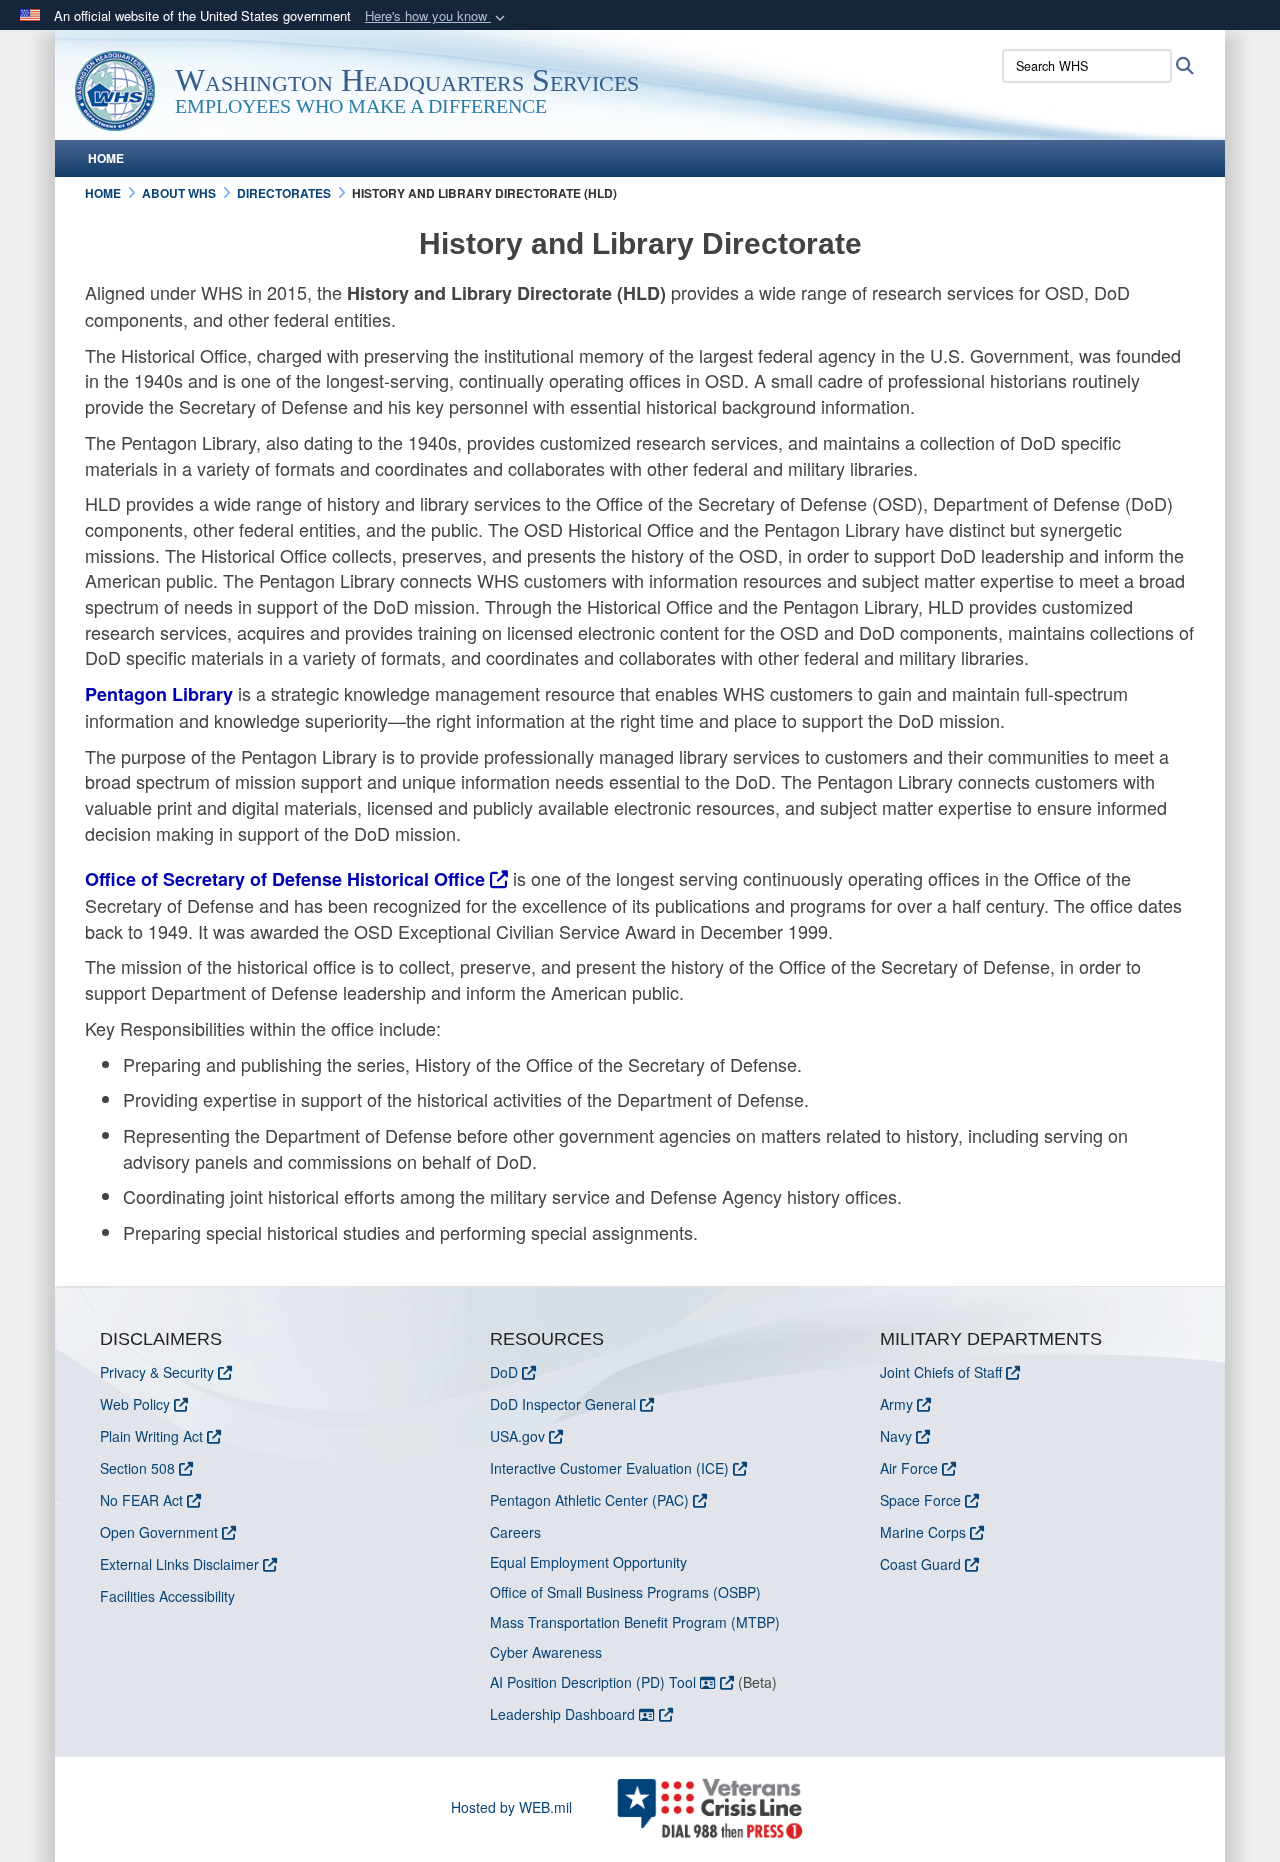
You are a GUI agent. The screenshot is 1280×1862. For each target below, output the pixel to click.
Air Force (909, 1468)
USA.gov (517, 1436)
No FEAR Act (141, 1500)
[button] (437, 16)
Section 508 (137, 1468)
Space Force (920, 1500)
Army (896, 1404)
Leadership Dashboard (564, 1714)
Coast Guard (920, 1564)
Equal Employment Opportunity (588, 1562)
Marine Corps (923, 1532)
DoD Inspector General (563, 1404)
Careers (515, 1532)
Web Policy (135, 1404)
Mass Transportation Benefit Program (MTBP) (635, 1622)
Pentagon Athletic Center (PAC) (589, 1500)
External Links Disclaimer (179, 1564)
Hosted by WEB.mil (511, 1807)
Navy (896, 1436)
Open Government (159, 1532)
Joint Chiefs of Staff (941, 1372)
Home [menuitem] (106, 158)
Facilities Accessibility (167, 1596)
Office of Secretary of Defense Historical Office (285, 879)
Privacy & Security (157, 1372)
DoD (504, 1372)
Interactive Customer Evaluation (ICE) (609, 1468)
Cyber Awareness (546, 1652)
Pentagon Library (159, 694)
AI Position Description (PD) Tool (595, 1682)
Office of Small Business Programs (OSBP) (625, 1592)
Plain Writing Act (151, 1436)
